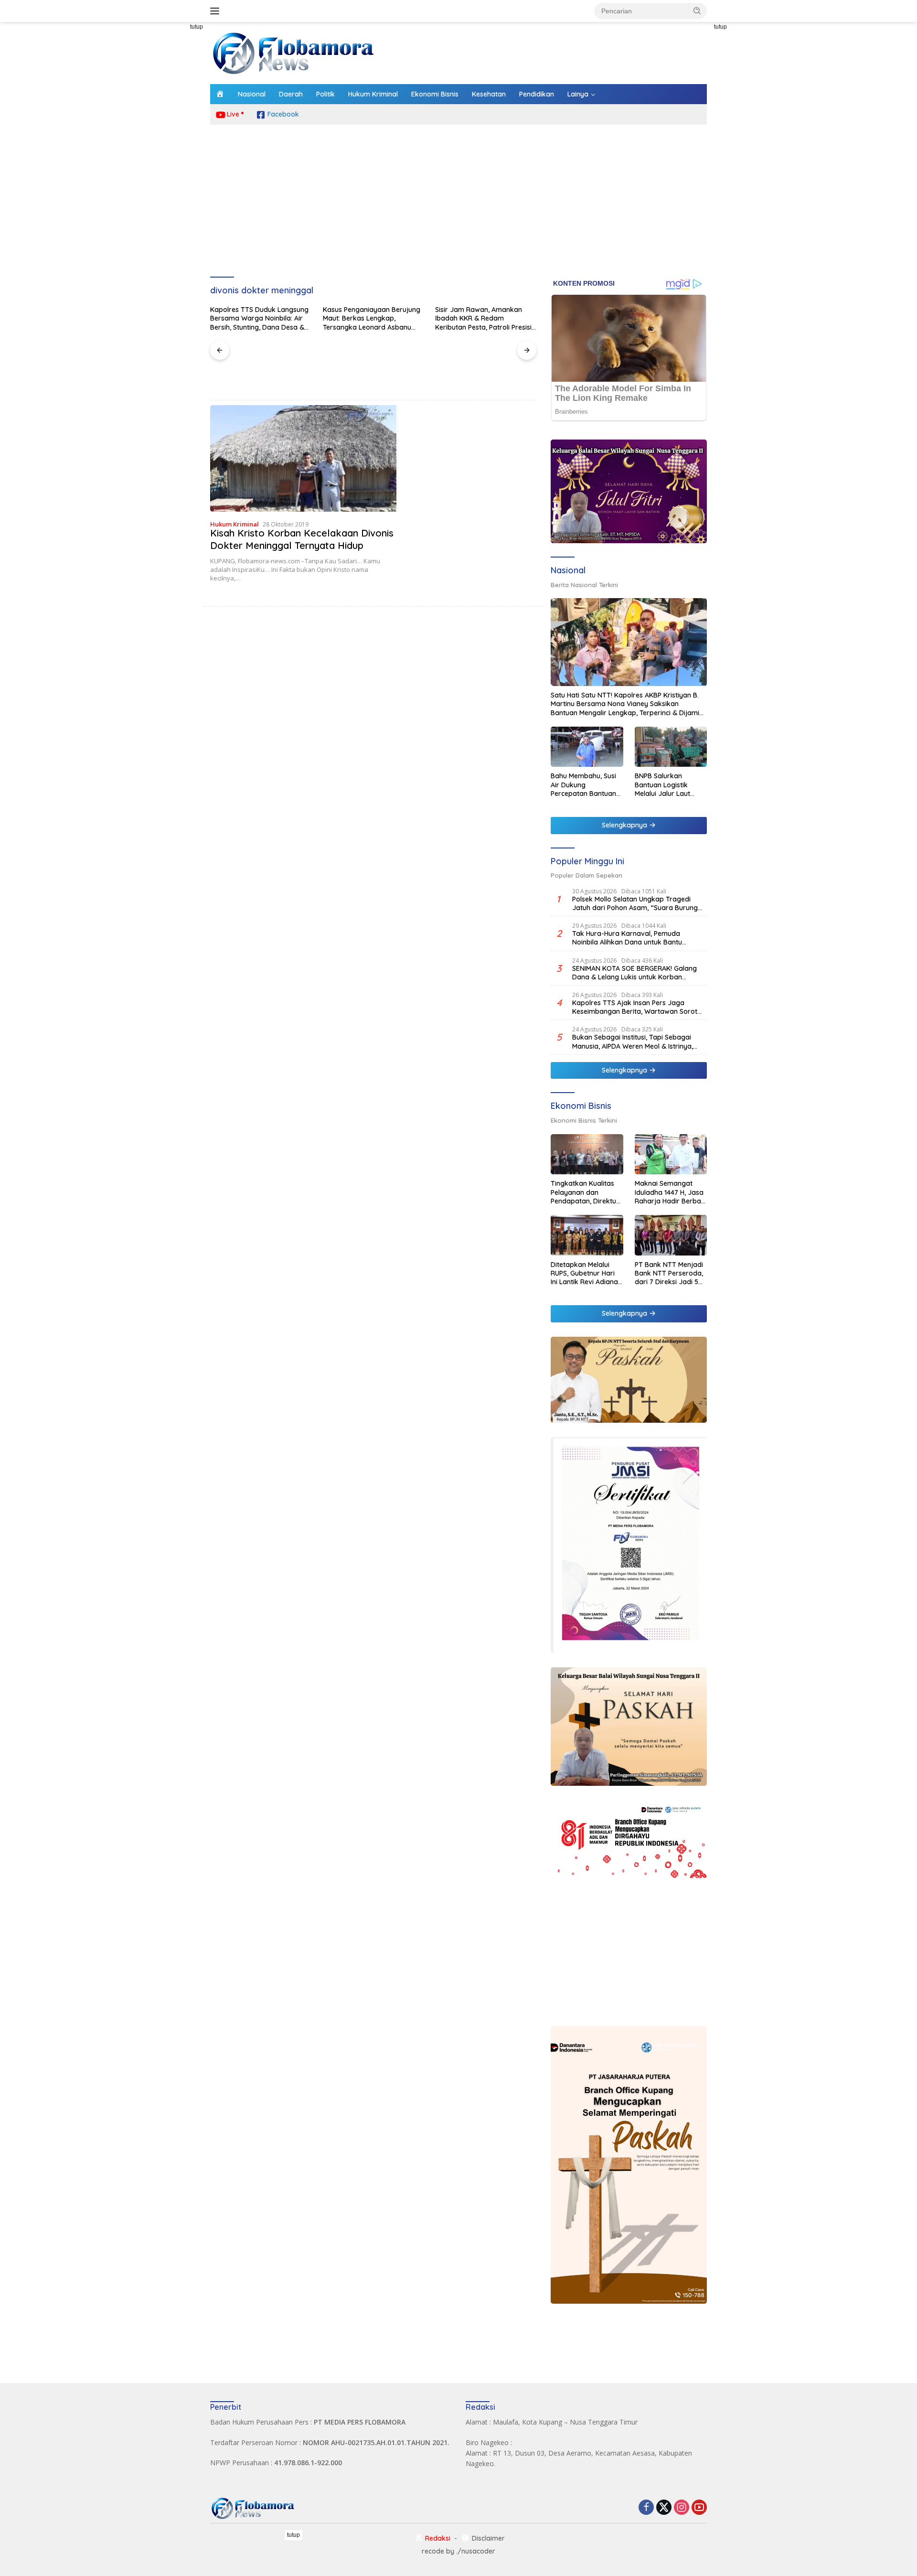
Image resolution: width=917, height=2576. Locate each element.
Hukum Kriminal (373, 94)
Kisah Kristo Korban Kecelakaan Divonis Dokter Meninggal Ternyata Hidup (302, 539)
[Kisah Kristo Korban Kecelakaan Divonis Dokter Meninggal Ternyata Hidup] (304, 458)
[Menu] (217, 11)
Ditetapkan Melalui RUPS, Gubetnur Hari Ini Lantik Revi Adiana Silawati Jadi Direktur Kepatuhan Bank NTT (585, 1273)
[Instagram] (682, 2508)
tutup (197, 27)
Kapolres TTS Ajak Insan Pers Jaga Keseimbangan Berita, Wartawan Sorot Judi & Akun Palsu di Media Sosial (635, 1007)
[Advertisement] (167, 165)
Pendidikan (537, 94)
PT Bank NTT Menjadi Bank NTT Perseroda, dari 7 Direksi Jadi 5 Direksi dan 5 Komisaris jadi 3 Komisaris (669, 1273)
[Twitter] (664, 2508)
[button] (697, 11)
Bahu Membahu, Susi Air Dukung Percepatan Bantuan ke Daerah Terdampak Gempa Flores (583, 785)
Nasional (252, 94)
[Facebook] (646, 2508)
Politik (325, 94)
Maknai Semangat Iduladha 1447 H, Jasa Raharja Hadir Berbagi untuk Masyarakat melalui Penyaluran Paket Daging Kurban (671, 1192)
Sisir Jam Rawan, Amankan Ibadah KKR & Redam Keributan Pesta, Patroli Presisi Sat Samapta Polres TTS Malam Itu (483, 318)
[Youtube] (699, 2508)
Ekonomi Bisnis (435, 94)
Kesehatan (489, 94)
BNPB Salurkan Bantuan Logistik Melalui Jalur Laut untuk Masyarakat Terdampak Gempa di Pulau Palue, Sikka (670, 785)
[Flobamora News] (294, 52)
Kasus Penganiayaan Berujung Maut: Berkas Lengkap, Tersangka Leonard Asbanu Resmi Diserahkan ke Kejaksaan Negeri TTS (372, 318)
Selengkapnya (625, 825)
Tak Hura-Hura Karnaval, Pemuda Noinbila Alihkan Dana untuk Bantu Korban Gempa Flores (627, 938)
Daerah (291, 94)
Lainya (578, 94)
